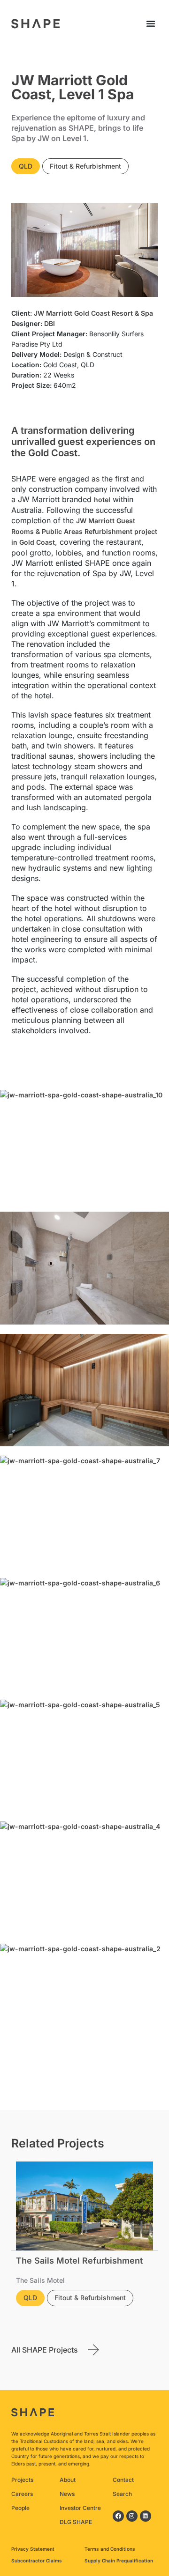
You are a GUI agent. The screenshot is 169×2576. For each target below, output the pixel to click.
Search (122, 2494)
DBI (50, 323)
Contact (123, 2480)
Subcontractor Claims (37, 2561)
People (20, 2508)
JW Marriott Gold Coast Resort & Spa (93, 313)
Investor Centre (80, 2508)
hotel (102, 500)
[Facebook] (118, 2516)
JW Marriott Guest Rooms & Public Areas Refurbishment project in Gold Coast (84, 531)
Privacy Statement (33, 2549)
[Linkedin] (146, 2516)
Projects (22, 2480)
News (67, 2494)
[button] (151, 23)
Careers (22, 2494)
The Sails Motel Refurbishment (79, 2261)
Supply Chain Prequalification (119, 2561)
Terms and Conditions (110, 2549)
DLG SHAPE (76, 2522)
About (68, 2480)
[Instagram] (132, 2516)
